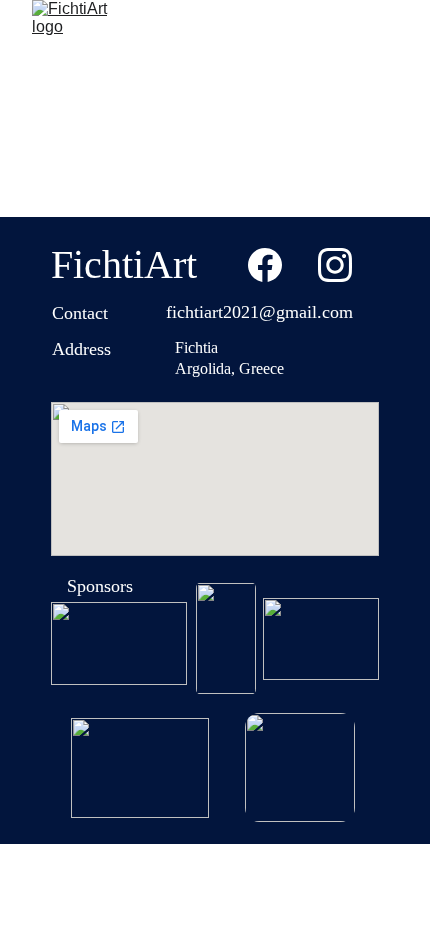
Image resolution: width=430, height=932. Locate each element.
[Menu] (386, 39)
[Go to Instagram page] (335, 265)
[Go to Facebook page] (265, 265)
